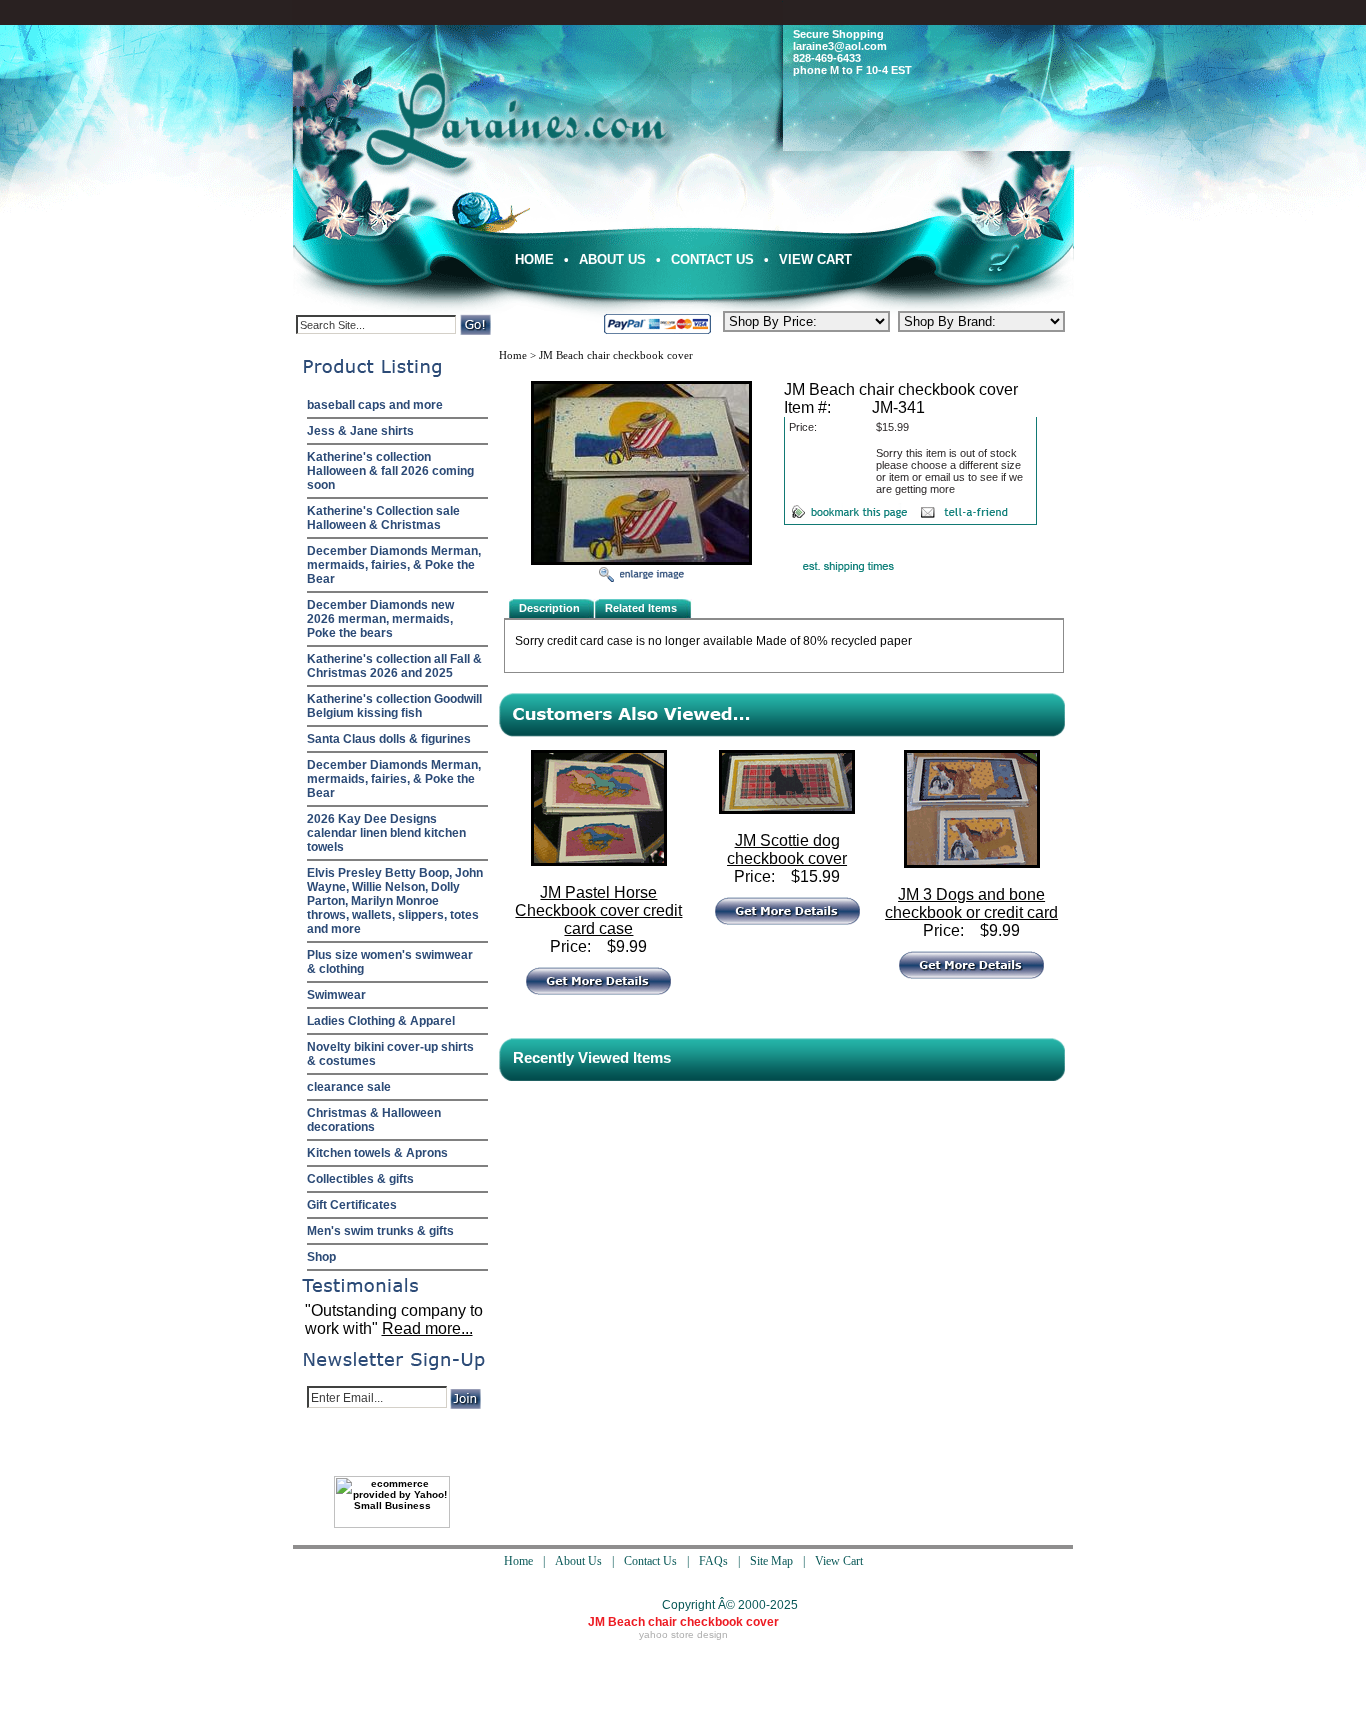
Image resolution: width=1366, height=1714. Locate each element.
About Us (612, 259)
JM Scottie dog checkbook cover (787, 849)
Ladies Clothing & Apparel (381, 1021)
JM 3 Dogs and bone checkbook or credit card (971, 903)
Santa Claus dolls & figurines (389, 739)
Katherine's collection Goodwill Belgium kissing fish (394, 706)
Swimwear (336, 995)
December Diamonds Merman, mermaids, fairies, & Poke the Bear (394, 565)
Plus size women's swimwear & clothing (390, 962)
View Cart (815, 259)
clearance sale (349, 1087)
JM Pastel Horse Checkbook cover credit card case (598, 910)
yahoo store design (683, 1634)
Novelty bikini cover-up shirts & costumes (390, 1054)
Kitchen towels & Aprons (377, 1153)
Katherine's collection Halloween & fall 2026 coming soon (390, 471)
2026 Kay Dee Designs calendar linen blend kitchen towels (386, 833)
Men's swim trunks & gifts (380, 1231)
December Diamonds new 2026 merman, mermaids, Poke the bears (380, 619)
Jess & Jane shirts (360, 431)
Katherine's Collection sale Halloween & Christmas (383, 518)
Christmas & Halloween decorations (374, 1120)
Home (534, 259)
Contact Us (712, 259)
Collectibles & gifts (360, 1179)
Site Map (771, 1561)
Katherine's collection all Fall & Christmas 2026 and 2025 (394, 666)
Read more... (427, 1328)
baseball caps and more (375, 405)
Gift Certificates (352, 1205)
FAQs (713, 1561)
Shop (321, 1257)
